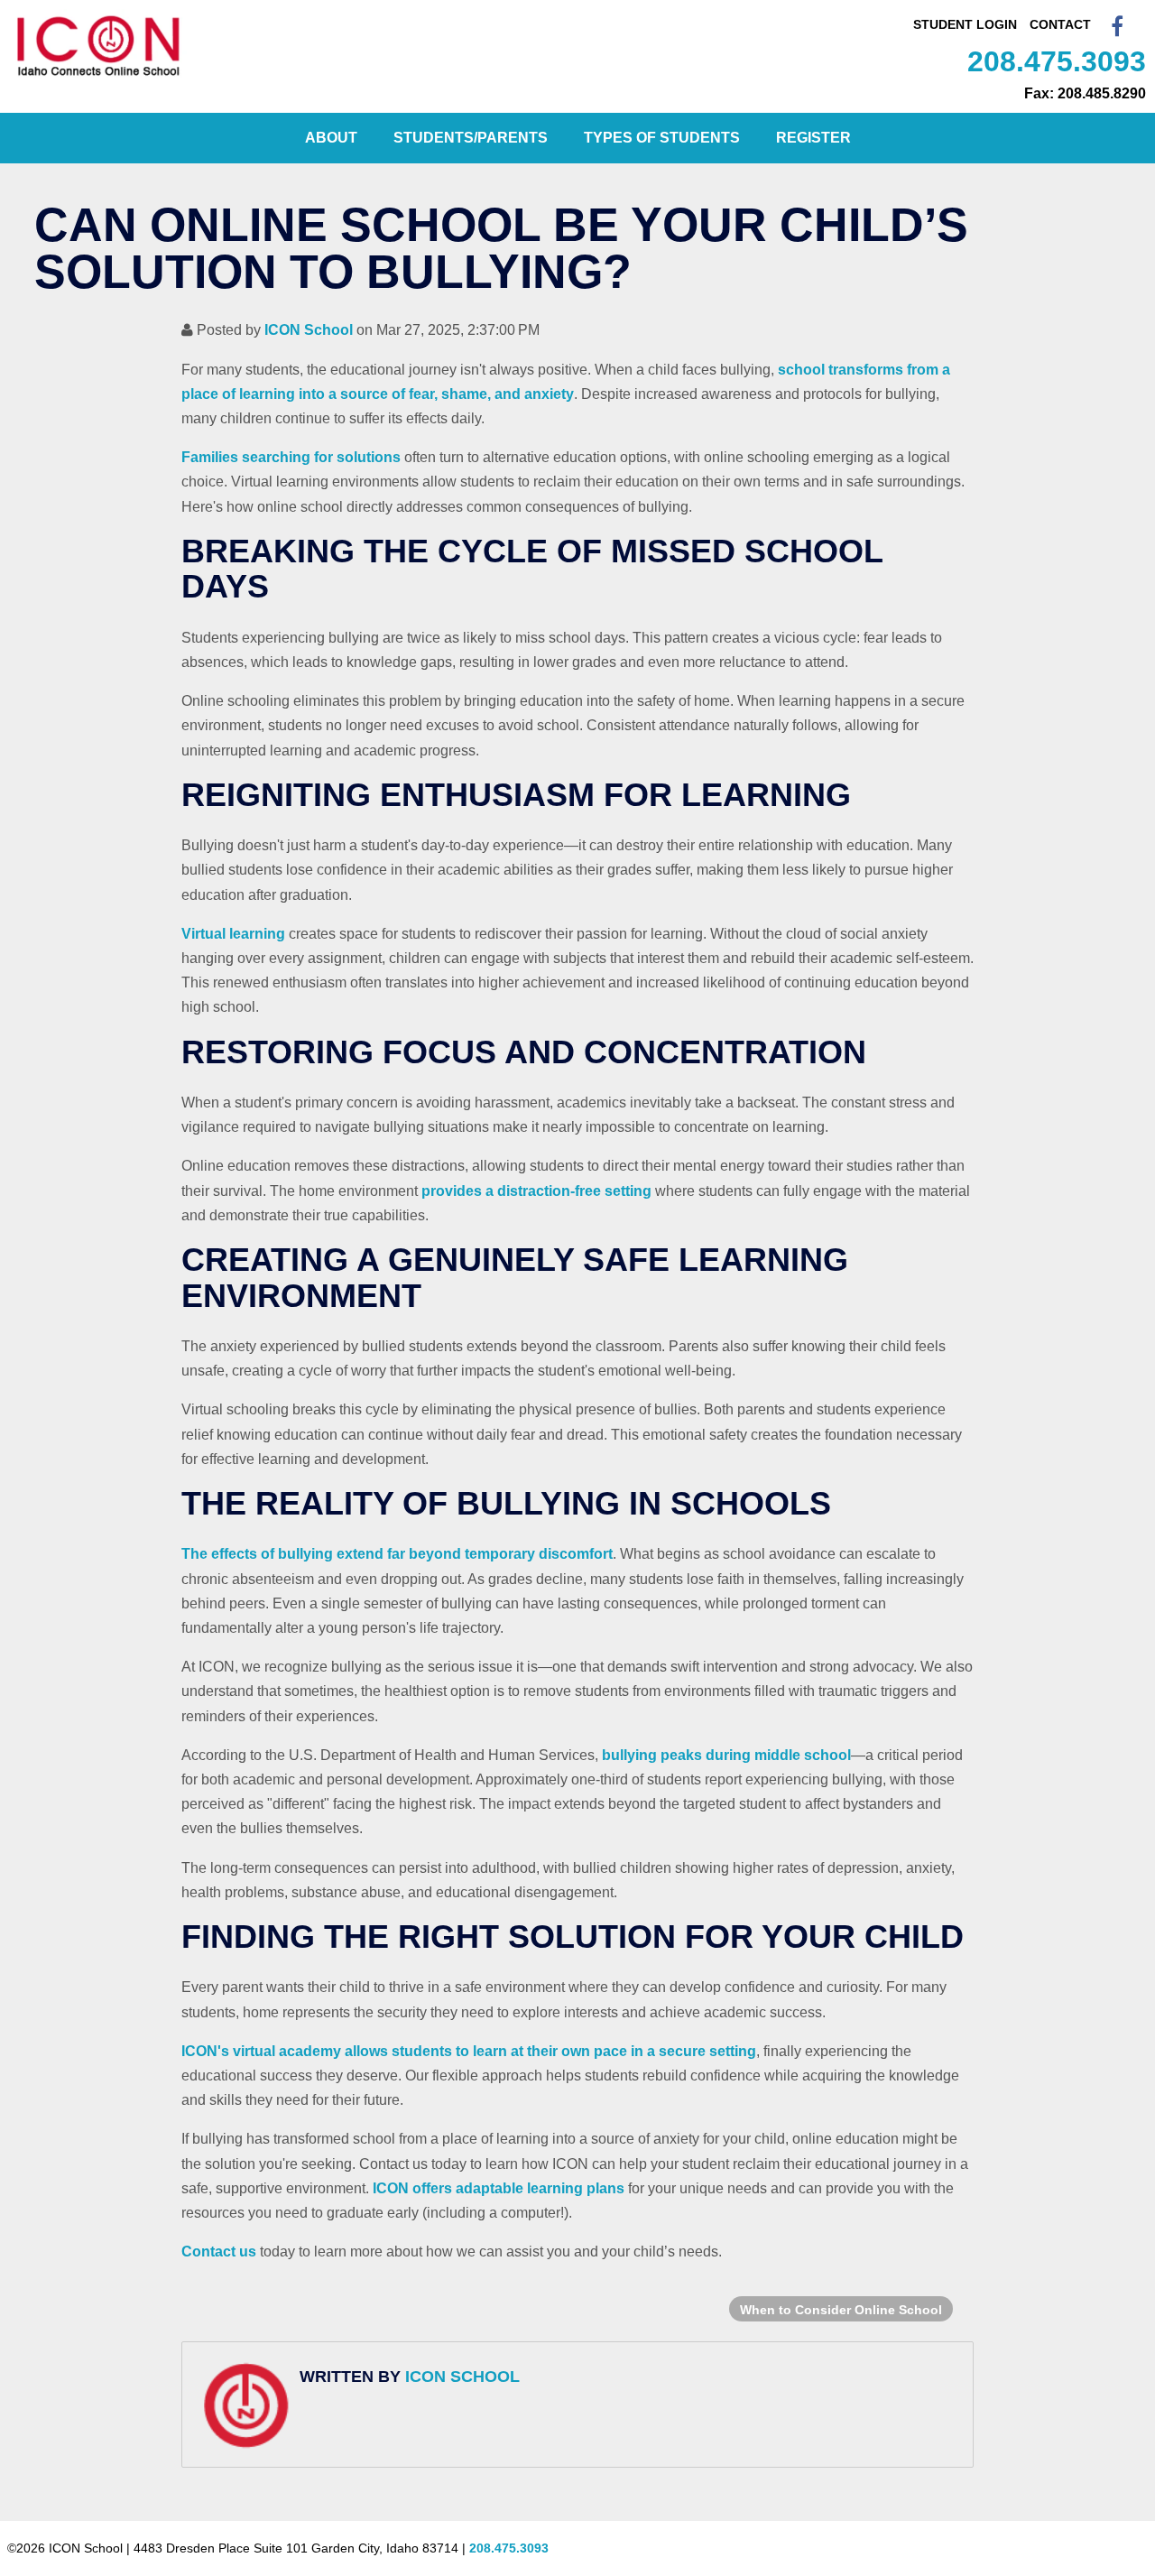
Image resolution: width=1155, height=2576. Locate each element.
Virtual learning (233, 934)
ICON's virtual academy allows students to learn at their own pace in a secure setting (469, 2051)
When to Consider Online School (841, 2310)
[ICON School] (99, 76)
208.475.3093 (1057, 61)
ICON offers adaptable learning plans (499, 2188)
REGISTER (813, 138)
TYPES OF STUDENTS (662, 138)
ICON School (309, 330)
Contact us (219, 2252)
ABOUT (331, 138)
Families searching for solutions (291, 457)
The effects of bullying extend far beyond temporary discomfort (397, 1554)
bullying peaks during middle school (726, 1755)
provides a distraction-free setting (536, 1191)
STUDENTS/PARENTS (471, 138)
